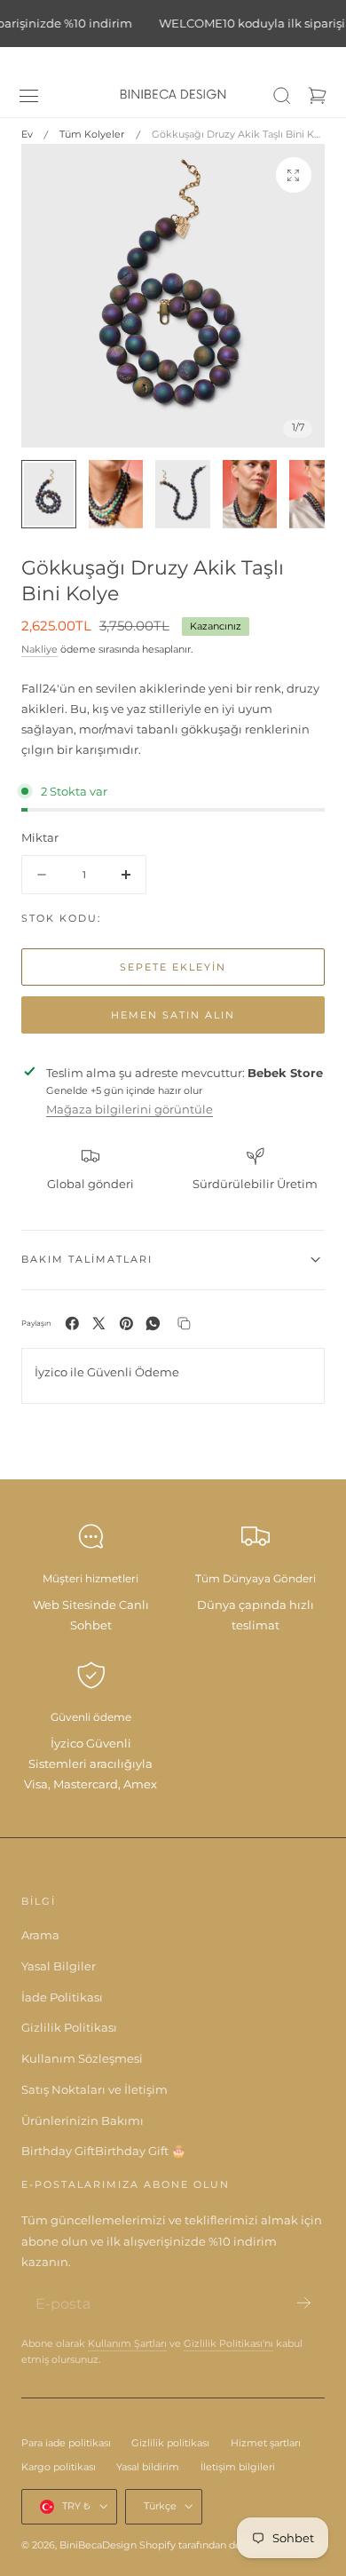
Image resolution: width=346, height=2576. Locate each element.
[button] (29, 96)
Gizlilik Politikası (69, 2027)
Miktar (40, 837)
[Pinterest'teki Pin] (126, 1324)
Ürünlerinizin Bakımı (83, 2120)
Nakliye (39, 650)
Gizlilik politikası (170, 2443)
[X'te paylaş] (99, 1324)
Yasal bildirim (148, 2467)
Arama (40, 1935)
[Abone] (304, 2303)
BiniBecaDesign (98, 2545)
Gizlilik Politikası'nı (228, 2344)
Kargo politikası (59, 2467)
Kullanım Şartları (127, 2344)
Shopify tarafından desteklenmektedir (231, 2545)
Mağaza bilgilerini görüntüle (130, 1109)
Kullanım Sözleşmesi (82, 2058)
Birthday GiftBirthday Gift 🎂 (103, 2151)
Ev (27, 134)
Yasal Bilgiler (59, 1966)
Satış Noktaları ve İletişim (94, 2089)
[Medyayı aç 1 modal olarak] (294, 175)
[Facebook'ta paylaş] (72, 1324)
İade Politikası (62, 1997)
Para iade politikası (66, 2443)
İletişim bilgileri (238, 2467)
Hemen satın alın (173, 1015)
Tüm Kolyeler (92, 134)
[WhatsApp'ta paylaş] (153, 1324)
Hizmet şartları (266, 2443)
